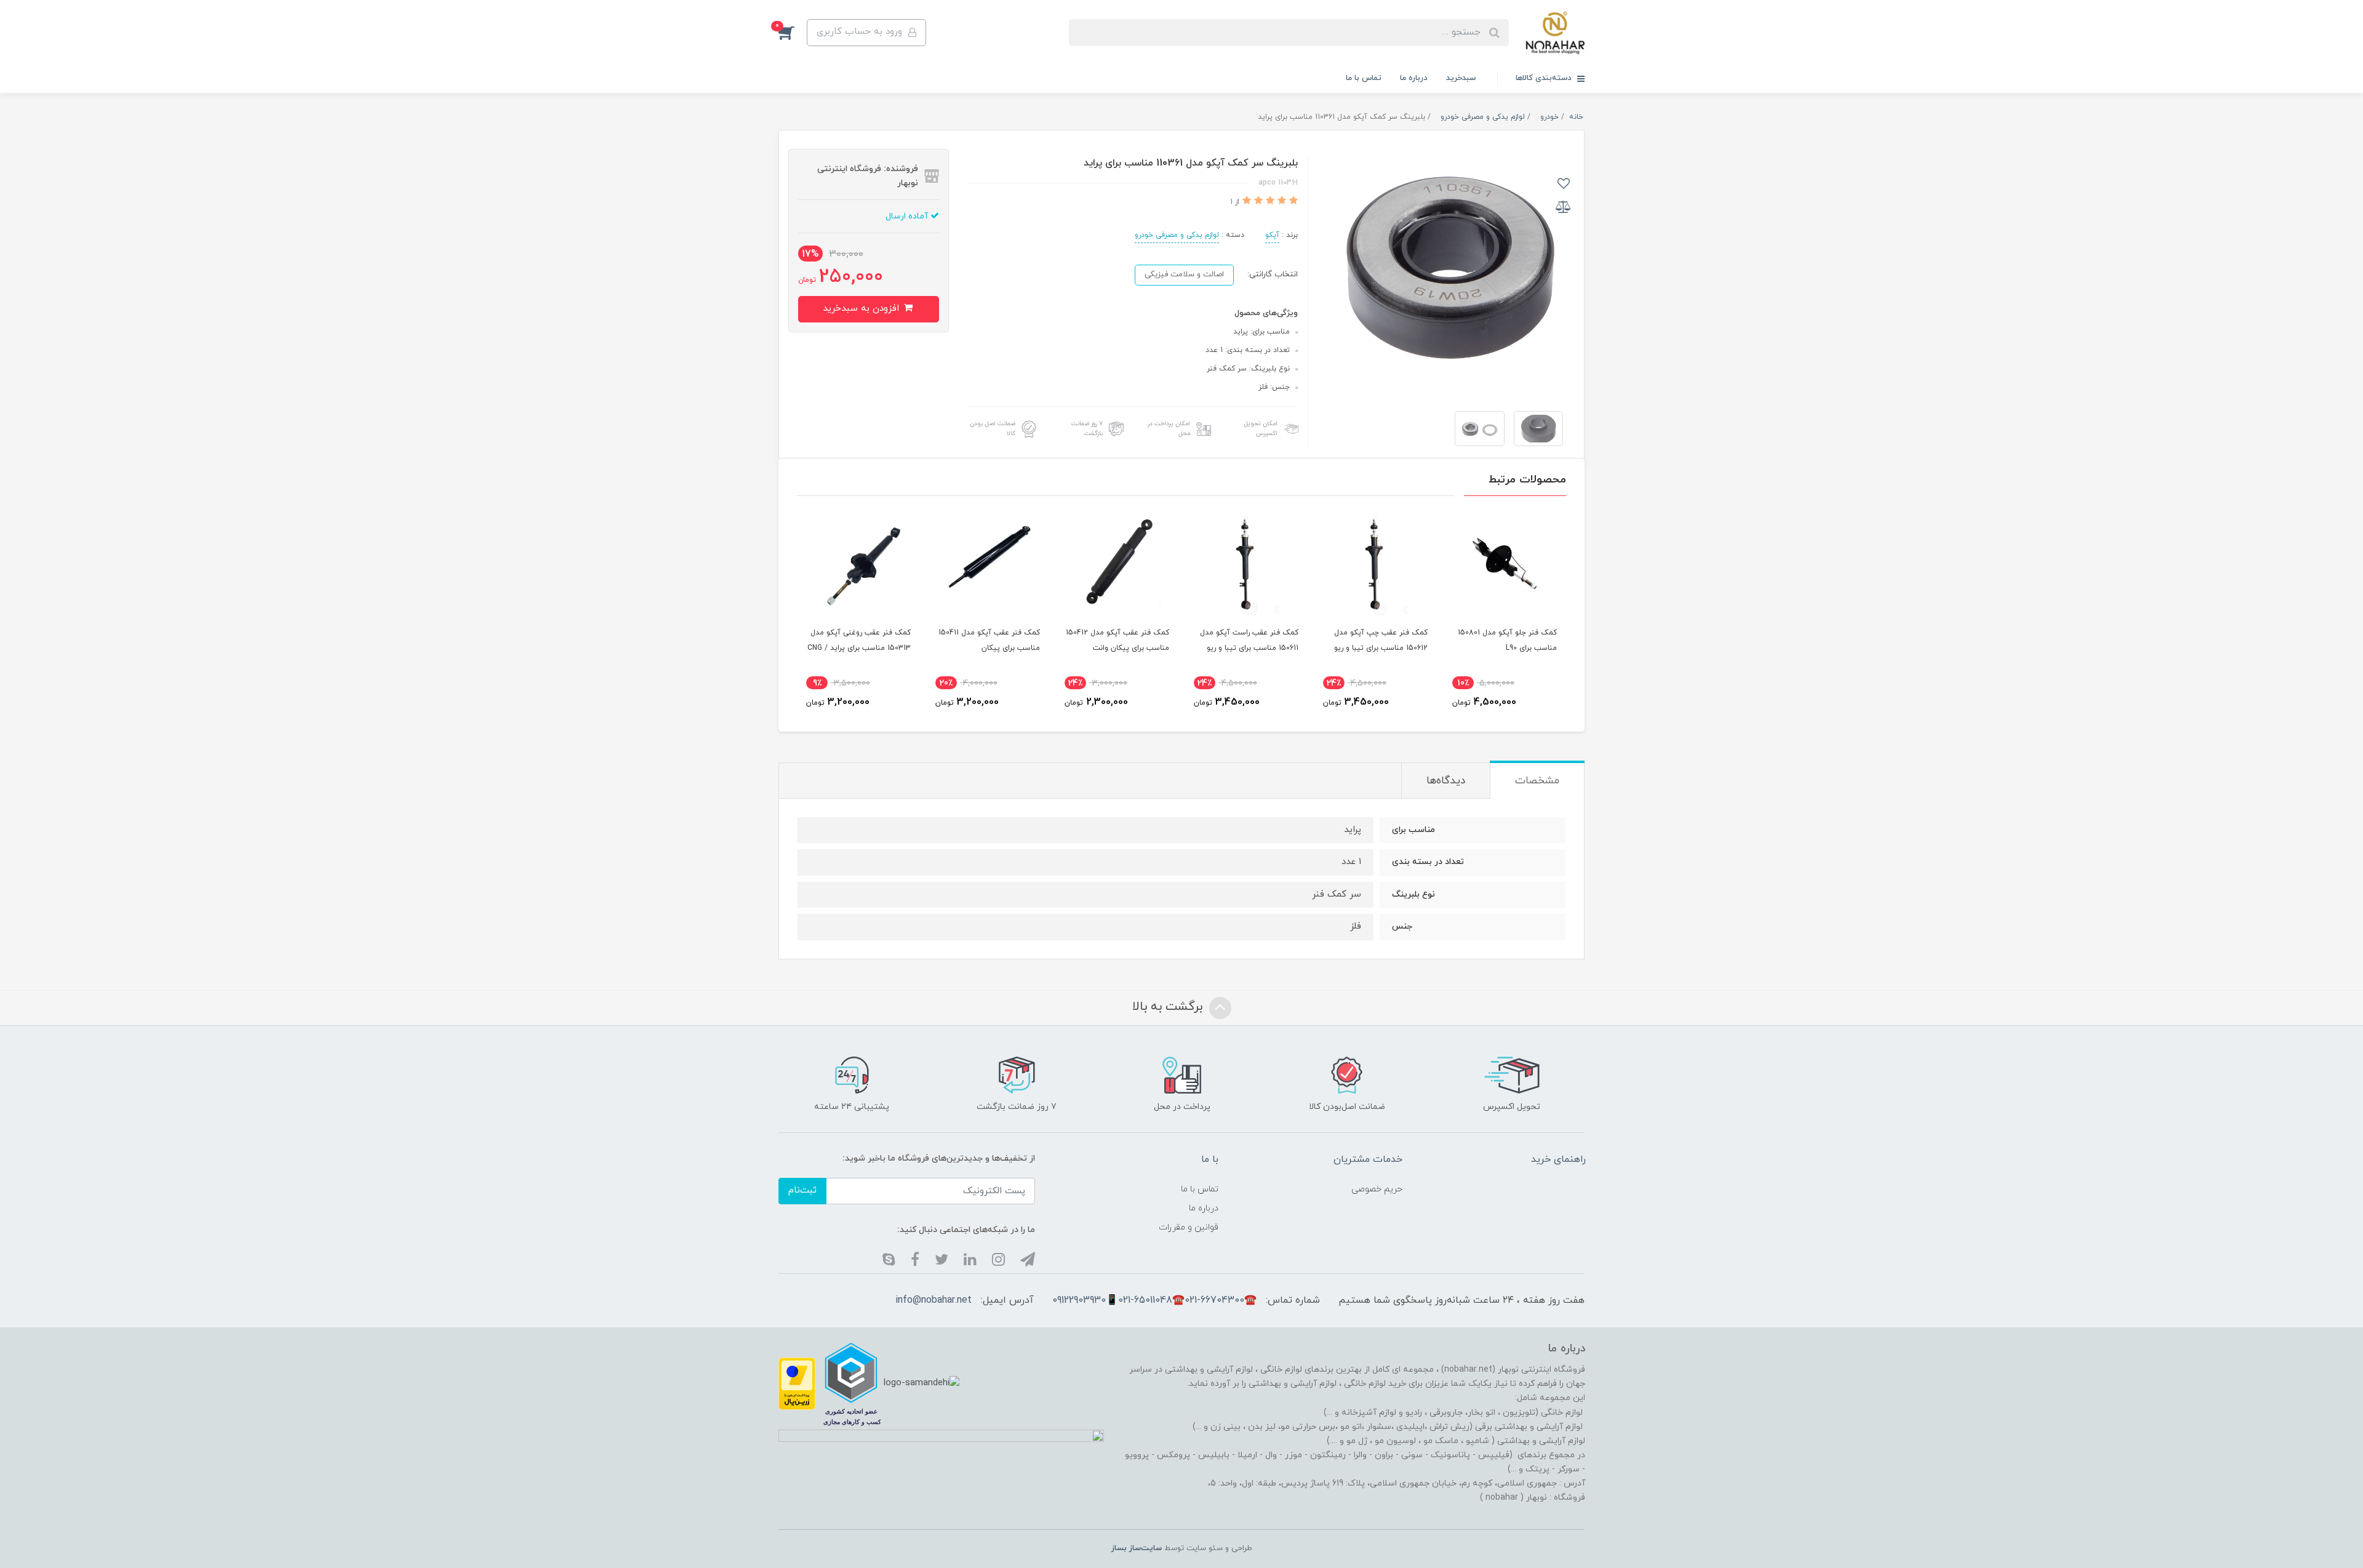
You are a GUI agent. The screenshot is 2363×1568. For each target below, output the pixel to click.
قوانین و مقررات (1189, 1227)
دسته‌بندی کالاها (1545, 78)
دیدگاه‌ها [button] (1446, 781)
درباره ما (1414, 78)
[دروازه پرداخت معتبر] (797, 1383)
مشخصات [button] (1537, 781)
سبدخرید (1461, 78)
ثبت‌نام (802, 1190)
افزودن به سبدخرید (862, 309)
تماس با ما (1364, 78)
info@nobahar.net (934, 1300)
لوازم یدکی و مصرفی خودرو (1177, 235)
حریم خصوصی (1377, 1189)
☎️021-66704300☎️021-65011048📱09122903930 (1154, 1300)
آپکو (1272, 235)
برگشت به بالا (1169, 1007)
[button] (793, 33)
